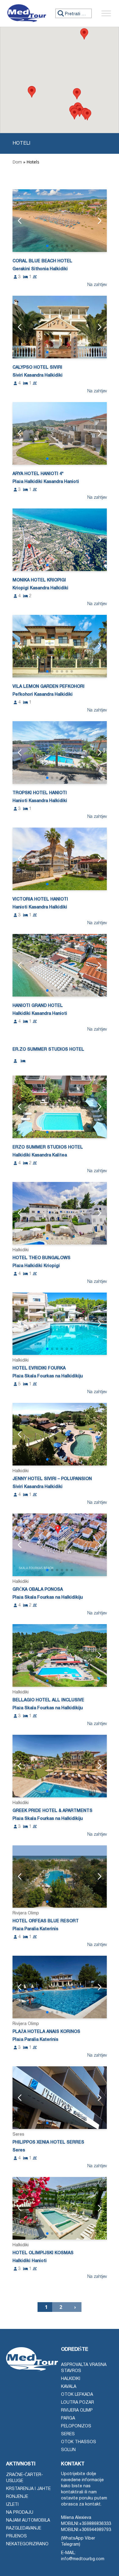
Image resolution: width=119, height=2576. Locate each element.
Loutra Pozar (78, 2403)
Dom (17, 162)
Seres (68, 2434)
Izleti (12, 2505)
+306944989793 (95, 2530)
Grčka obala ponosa (38, 1590)
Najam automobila (28, 2521)
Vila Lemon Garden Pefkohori (49, 687)
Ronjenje (17, 2497)
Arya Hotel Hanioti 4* (38, 474)
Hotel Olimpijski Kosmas (43, 2253)
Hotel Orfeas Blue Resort (46, 1921)
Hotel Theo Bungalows (41, 1258)
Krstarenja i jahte (28, 2489)
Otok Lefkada (77, 2395)
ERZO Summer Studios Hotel (48, 1147)
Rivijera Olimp (77, 2411)
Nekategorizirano (27, 2544)
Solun (68, 2450)
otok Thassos (79, 2442)
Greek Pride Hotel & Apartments (52, 1811)
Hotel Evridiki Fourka (39, 1368)
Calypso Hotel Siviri (37, 368)
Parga (68, 2418)
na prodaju (20, 2513)
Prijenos (16, 2536)
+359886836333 (95, 2524)
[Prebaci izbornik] (106, 13)
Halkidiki (71, 2379)
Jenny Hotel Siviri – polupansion (52, 1479)
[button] (77, 94)
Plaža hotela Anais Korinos (46, 2032)
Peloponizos (76, 2426)
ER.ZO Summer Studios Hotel (48, 1050)
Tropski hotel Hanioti (40, 793)
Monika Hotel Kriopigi (39, 580)
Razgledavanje (24, 2528)
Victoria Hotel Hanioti (40, 899)
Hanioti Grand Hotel (38, 1006)
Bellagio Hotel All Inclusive (48, 1700)
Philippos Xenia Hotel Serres (48, 2142)
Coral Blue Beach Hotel (42, 261)
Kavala (69, 2387)
